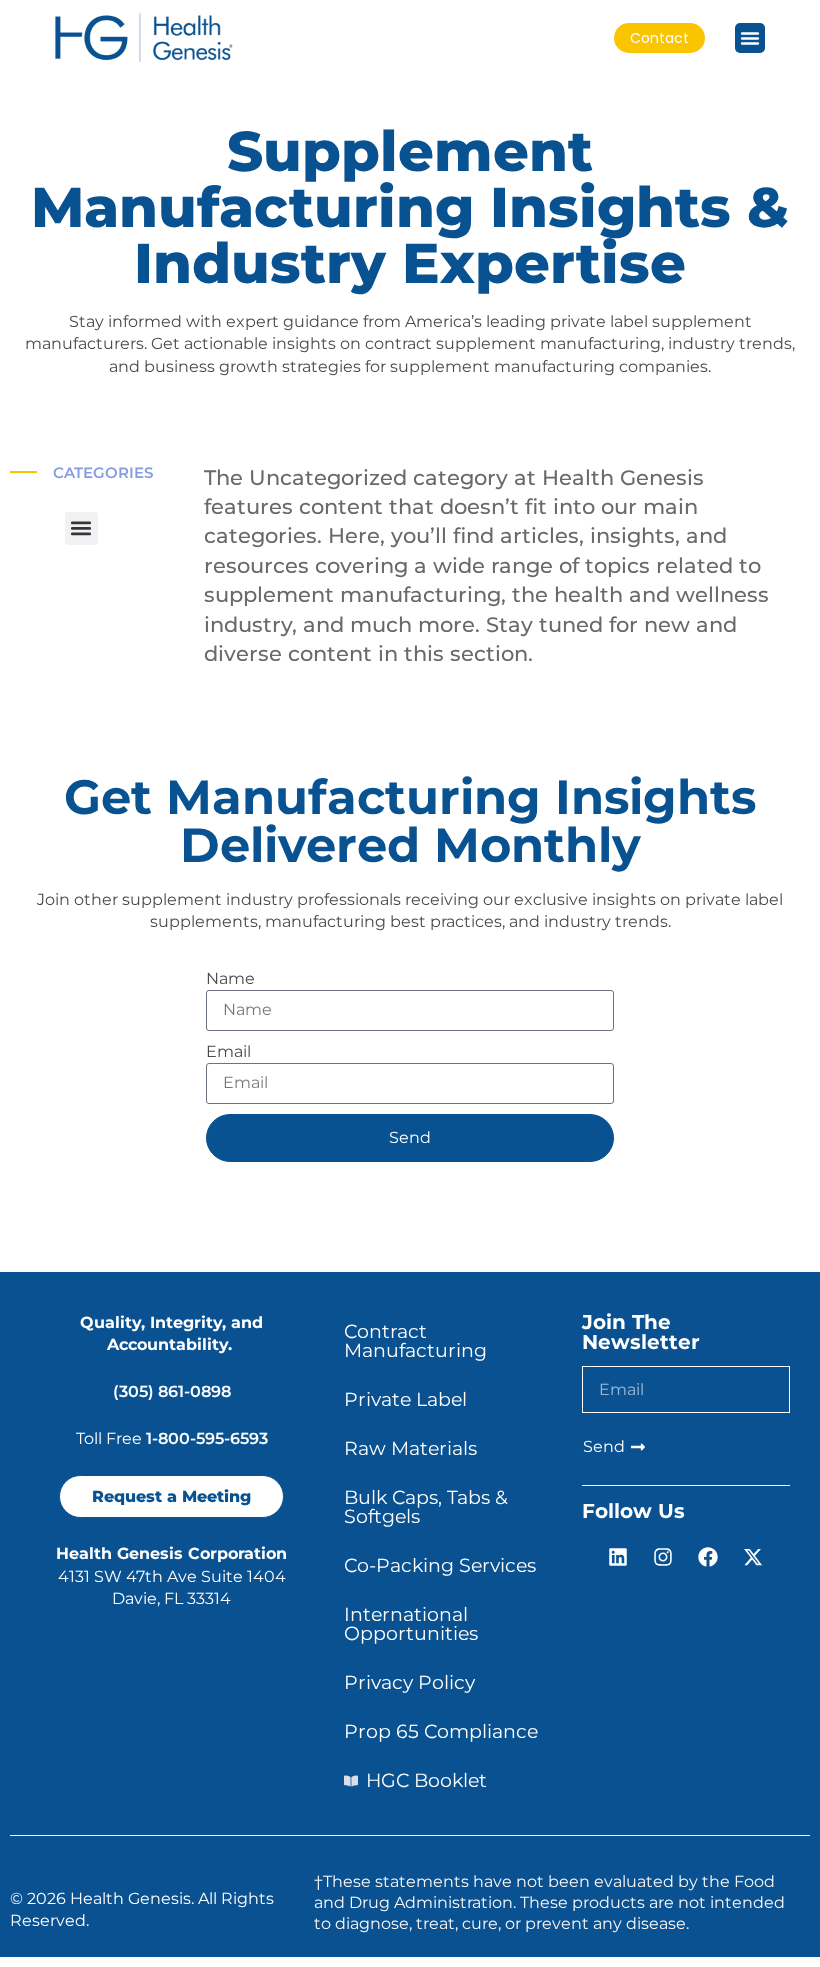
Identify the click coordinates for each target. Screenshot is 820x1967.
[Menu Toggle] (750, 38)
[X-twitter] (753, 1557)
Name (230, 978)
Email (228, 1051)
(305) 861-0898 (172, 1391)
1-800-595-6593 (207, 1438)
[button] (81, 528)
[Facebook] (708, 1557)
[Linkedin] (618, 1557)
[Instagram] (663, 1557)
